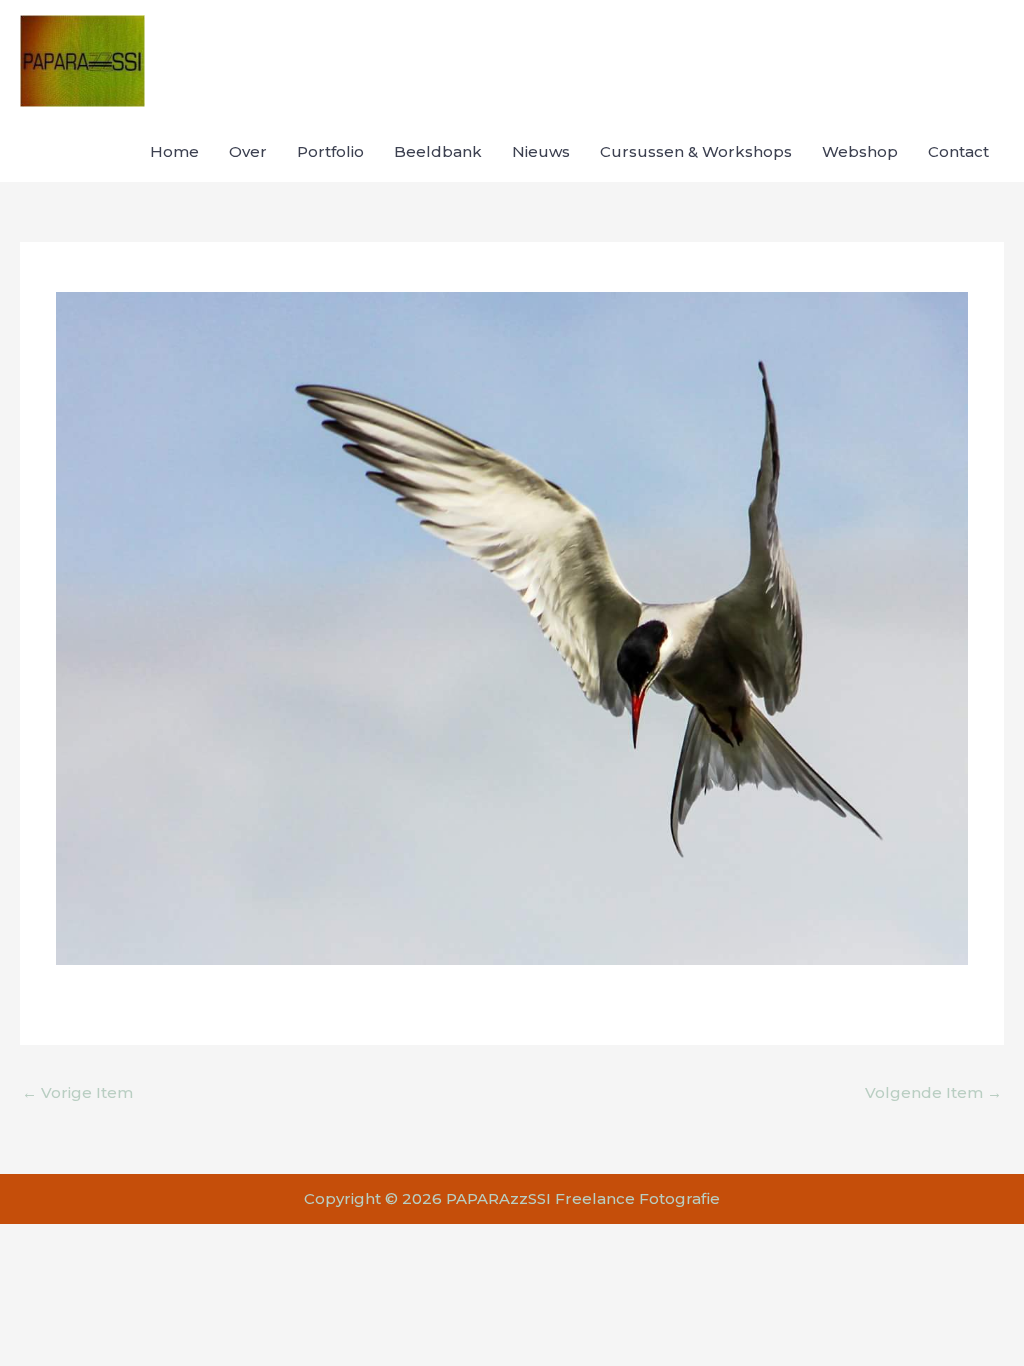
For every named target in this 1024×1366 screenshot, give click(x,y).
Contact (958, 151)
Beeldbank (438, 151)
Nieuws (541, 151)
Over (248, 151)
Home (174, 151)
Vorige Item (77, 1092)
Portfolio (330, 151)
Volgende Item (933, 1092)
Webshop (860, 151)
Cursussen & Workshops (696, 151)
